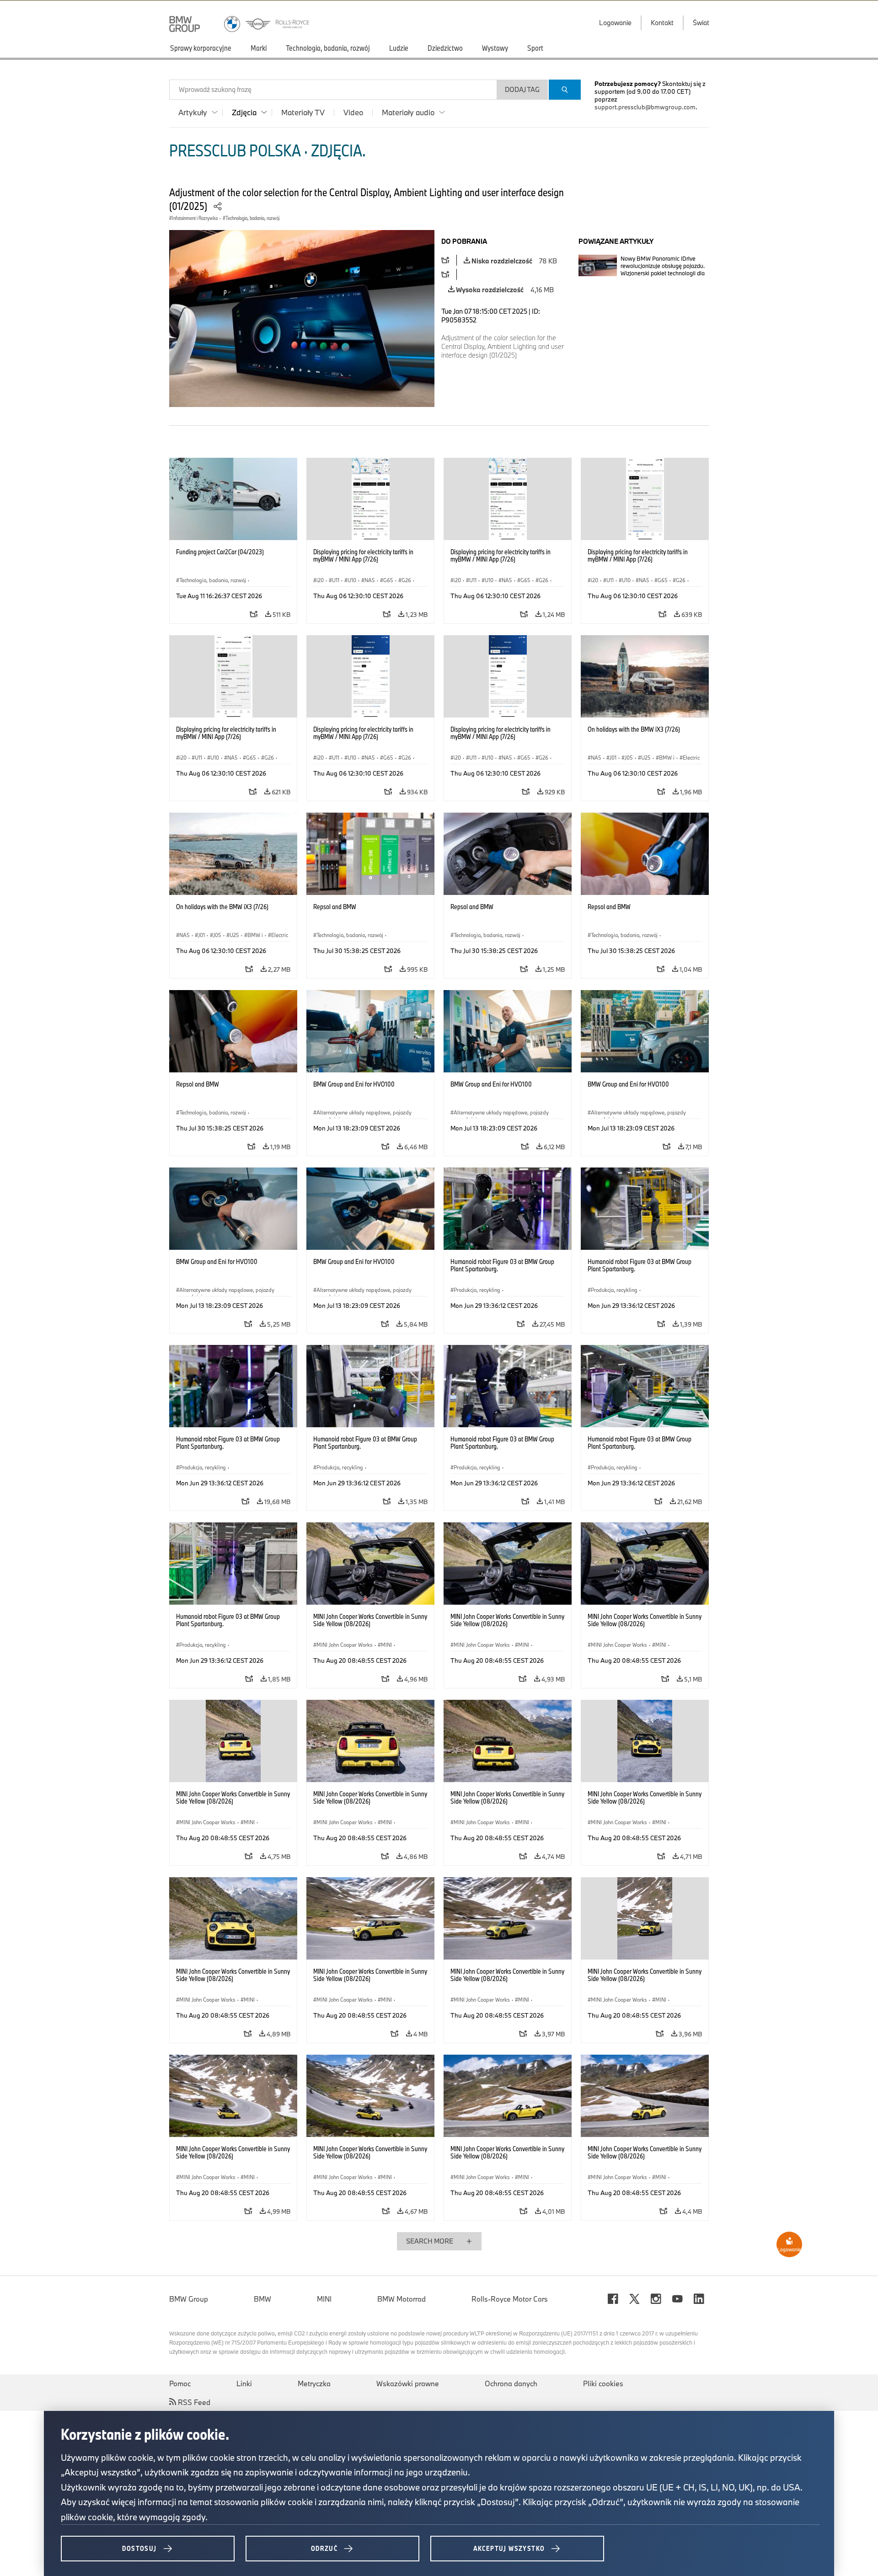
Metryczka (314, 2383)
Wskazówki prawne (408, 2383)
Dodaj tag (522, 89)
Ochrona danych (511, 2383)
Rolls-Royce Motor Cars (510, 2299)
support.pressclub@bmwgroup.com (645, 107)
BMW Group (189, 2299)
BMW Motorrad (402, 2299)
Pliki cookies (603, 2383)
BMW (262, 2299)
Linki (244, 2383)
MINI (324, 2299)
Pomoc (180, 2383)
